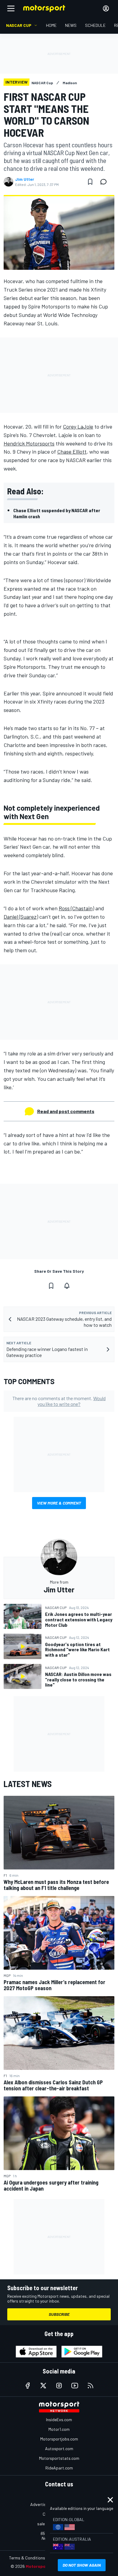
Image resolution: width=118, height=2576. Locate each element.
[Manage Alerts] (67, 1286)
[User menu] (106, 8)
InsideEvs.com (59, 2420)
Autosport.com (59, 2448)
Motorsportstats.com (59, 2458)
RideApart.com (59, 2468)
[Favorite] (90, 182)
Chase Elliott (72, 452)
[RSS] (90, 2386)
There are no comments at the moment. (59, 1401)
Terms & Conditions (27, 2558)
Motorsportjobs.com (59, 2439)
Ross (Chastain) (76, 908)
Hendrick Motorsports (29, 443)
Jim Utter (25, 179)
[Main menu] (11, 8)
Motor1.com (59, 2429)
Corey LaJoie (78, 426)
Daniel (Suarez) (21, 917)
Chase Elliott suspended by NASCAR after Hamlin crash (57, 513)
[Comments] (105, 182)
